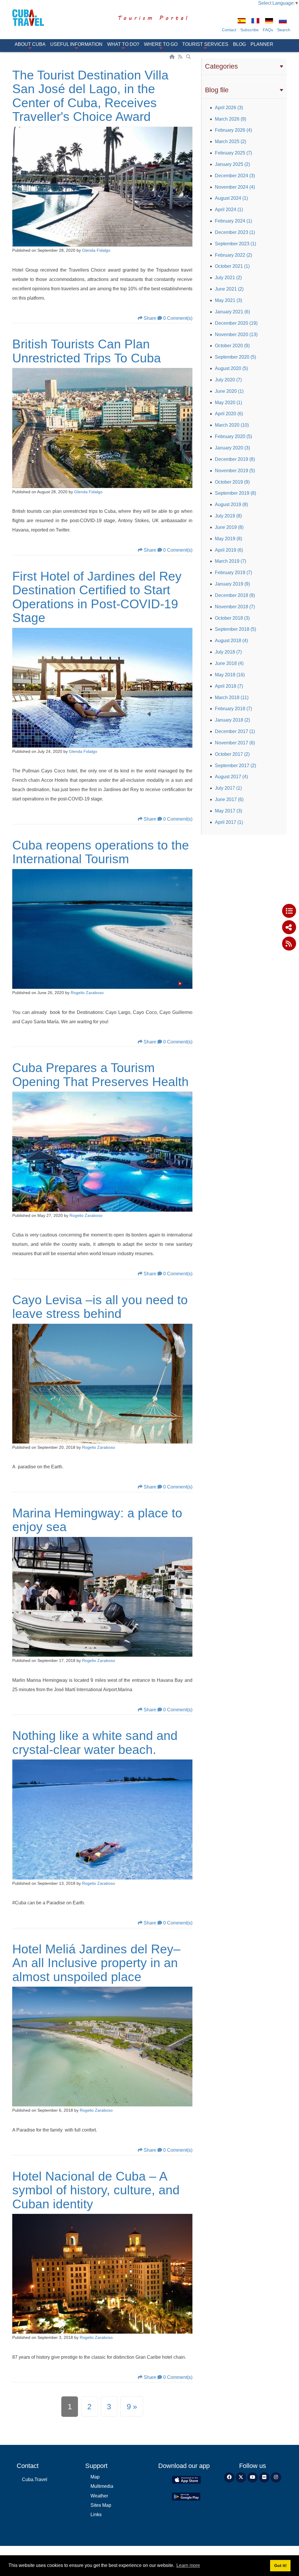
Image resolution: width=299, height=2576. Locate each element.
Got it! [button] (280, 2565)
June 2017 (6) (229, 799)
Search (284, 30)
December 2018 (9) (235, 595)
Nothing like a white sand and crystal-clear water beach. (95, 1743)
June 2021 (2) (229, 289)
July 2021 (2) (228, 278)
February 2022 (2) (233, 255)
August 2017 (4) (231, 777)
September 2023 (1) (235, 244)
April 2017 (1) (229, 822)
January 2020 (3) (232, 448)
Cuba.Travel (35, 2479)
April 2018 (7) (229, 686)
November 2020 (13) (236, 335)
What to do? (123, 44)
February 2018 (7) (233, 709)
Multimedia (102, 2486)
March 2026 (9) (231, 119)
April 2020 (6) (229, 414)
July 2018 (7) (228, 652)
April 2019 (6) (229, 550)
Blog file (217, 90)
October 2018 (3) (232, 618)
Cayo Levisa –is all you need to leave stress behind (100, 1307)
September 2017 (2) (235, 766)
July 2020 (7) (228, 380)
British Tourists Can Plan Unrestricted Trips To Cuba (87, 351)
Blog (239, 44)
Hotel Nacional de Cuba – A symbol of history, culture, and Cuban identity (96, 2190)
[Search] (189, 57)
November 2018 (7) (235, 607)
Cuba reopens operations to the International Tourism (101, 852)
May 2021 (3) (228, 300)
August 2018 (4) (231, 641)
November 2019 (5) (235, 471)
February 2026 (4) (233, 130)
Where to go (161, 44)
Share (150, 318)
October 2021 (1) (232, 266)
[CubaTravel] (32, 18)
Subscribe (250, 30)
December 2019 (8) (235, 459)
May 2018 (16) (230, 675)
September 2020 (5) (235, 357)
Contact (229, 30)
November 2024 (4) (235, 187)
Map (95, 2477)
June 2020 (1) (229, 391)
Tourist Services (205, 44)
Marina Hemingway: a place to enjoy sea (97, 1520)
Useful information (76, 44)
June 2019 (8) (229, 527)
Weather (99, 2496)
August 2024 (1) (231, 198)
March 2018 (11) (232, 698)
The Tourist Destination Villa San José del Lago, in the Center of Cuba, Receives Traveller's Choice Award (90, 96)
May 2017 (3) (228, 811)
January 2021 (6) (232, 312)
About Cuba (30, 44)
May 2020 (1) (228, 403)
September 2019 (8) (235, 493)
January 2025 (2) (232, 164)
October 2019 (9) (232, 482)
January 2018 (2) (232, 720)
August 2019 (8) (231, 504)
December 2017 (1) (235, 731)
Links (96, 2515)
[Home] (173, 57)
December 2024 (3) (235, 176)
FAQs (268, 30)
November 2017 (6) (235, 743)
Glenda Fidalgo (96, 250)
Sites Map (101, 2505)
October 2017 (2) (232, 754)
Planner (262, 44)
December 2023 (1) (235, 232)
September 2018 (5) (235, 629)
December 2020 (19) (236, 323)
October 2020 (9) (232, 346)
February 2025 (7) (233, 153)
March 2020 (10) (232, 425)
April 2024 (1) (229, 210)
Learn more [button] (188, 2565)
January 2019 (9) (232, 584)
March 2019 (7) (231, 561)
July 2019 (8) (228, 516)
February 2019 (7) (233, 573)
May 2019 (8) (228, 539)
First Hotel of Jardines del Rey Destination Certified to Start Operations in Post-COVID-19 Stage (97, 597)
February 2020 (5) (233, 436)
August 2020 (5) (231, 368)
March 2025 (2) (231, 141)
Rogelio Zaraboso (87, 993)
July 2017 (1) (228, 788)
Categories (221, 66)
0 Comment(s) (178, 318)
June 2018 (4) (229, 663)
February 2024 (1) (233, 221)
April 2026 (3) (229, 108)
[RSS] (181, 57)
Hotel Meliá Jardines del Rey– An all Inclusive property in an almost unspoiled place (96, 1963)
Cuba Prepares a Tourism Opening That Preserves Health (100, 1075)
